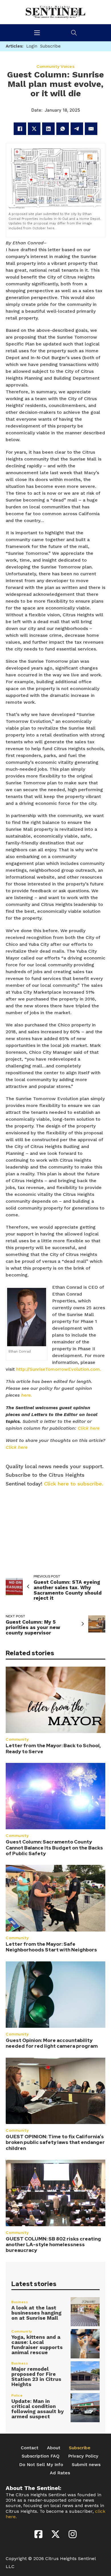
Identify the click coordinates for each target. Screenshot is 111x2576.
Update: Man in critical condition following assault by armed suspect (38, 2409)
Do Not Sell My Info (41, 2465)
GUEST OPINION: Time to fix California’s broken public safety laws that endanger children (55, 2142)
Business (20, 2302)
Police (17, 2395)
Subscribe (80, 2448)
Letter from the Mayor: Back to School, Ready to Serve (53, 1748)
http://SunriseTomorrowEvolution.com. (59, 1369)
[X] (34, 129)
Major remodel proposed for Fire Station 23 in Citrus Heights (36, 2376)
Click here (89, 1428)
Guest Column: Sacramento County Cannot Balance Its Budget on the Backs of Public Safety (54, 1848)
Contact (30, 2448)
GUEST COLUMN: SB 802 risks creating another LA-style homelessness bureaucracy (53, 2245)
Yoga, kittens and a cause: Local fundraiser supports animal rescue (37, 2345)
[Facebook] (20, 129)
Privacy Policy (83, 2456)
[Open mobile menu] (37, 33)
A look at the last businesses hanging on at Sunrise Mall (36, 2313)
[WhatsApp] (63, 129)
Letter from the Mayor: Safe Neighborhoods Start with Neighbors (51, 1947)
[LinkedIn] (48, 129)
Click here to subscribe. (74, 1484)
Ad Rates (60, 2473)
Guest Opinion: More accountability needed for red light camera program (52, 2043)
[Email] (91, 129)
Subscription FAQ (41, 2456)
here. (26, 1395)
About (54, 2448)
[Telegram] (77, 129)
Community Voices (55, 66)
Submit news (86, 2465)
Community (17, 1739)
